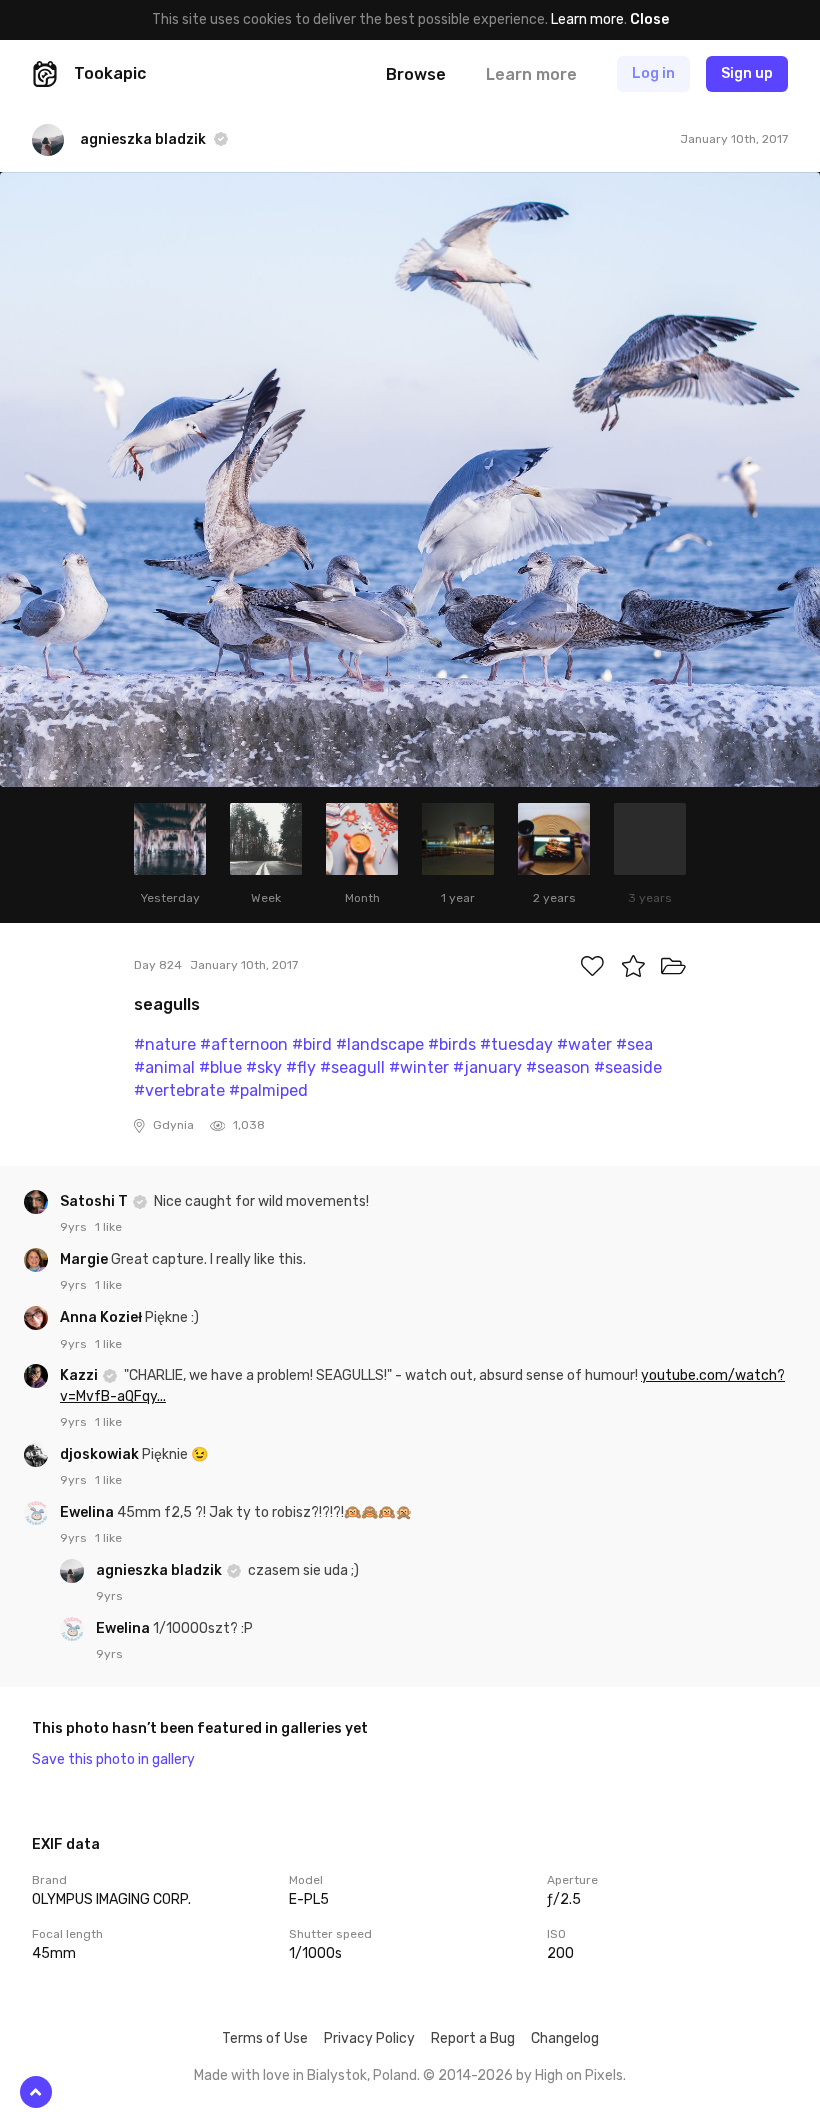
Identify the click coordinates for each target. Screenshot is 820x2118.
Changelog (565, 2038)
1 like (108, 1227)
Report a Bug (473, 2038)
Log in (653, 73)
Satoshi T (95, 1201)
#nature (165, 1044)
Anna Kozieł (102, 1317)
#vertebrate (179, 1090)
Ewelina (88, 1512)
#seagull (352, 1067)
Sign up (747, 73)
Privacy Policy (369, 2038)
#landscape (380, 1044)
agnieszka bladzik (160, 1570)
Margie (85, 1259)
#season (558, 1067)
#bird (312, 1044)
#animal (164, 1067)
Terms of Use (265, 2038)
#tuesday (516, 1044)
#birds (452, 1044)
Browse (416, 74)
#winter (419, 1067)
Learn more (587, 19)
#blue (220, 1067)
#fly (301, 1067)
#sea (634, 1044)
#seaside (628, 1067)
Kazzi (80, 1375)
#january (487, 1067)
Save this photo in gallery (113, 1759)
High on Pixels (579, 2075)
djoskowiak (101, 1454)
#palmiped (268, 1090)
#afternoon (244, 1044)
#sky (264, 1067)
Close (649, 19)
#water (584, 1044)
